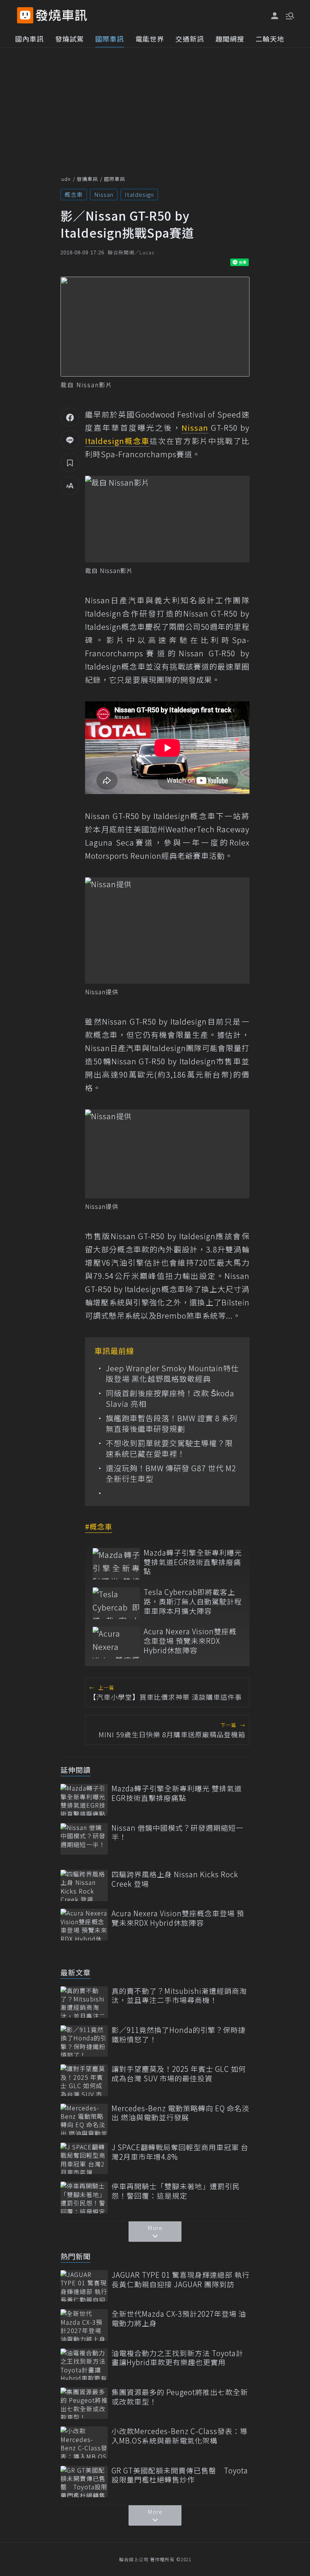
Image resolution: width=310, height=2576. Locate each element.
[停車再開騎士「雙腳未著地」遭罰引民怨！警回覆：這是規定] (84, 2197)
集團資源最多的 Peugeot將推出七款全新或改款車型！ (180, 2397)
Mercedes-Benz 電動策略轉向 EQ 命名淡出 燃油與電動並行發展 (181, 2113)
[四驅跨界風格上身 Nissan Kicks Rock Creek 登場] (84, 1885)
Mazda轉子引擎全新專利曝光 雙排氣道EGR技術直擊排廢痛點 (193, 1562)
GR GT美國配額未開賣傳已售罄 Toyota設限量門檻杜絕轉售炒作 (180, 2475)
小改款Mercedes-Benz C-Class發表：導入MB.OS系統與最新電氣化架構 (180, 2436)
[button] (289, 15)
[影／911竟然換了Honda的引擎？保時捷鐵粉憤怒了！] (84, 2041)
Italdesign (139, 194)
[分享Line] (70, 440)
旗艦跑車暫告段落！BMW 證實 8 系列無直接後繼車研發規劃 (172, 1423)
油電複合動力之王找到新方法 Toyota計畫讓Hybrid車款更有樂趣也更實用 (177, 2358)
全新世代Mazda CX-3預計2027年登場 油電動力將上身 (179, 2318)
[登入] (275, 16)
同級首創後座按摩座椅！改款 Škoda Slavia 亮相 (170, 1399)
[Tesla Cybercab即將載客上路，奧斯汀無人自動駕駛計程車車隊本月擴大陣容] (116, 1603)
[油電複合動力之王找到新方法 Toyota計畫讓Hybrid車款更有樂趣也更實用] (84, 2364)
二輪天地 (270, 39)
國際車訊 (110, 39)
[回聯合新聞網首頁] (25, 15)
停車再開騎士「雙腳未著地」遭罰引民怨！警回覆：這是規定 (176, 2191)
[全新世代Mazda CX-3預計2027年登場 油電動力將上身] (84, 2325)
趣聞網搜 (230, 39)
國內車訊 (29, 39)
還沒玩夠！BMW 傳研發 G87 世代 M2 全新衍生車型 (171, 1473)
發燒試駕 (70, 39)
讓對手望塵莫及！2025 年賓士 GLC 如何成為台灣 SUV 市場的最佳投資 (179, 2074)
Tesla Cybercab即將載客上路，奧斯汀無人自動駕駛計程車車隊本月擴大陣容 (193, 1601)
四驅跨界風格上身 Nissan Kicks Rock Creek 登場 (175, 1879)
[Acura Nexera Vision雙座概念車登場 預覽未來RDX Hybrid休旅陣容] (116, 1642)
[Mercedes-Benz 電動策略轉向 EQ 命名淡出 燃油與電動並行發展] (84, 2119)
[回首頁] (61, 15)
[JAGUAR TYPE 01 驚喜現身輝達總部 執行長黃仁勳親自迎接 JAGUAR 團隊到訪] (84, 2286)
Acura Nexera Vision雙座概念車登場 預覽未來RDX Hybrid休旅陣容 (190, 1641)
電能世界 (150, 39)
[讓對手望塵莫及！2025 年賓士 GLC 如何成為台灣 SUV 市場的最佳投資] (84, 2080)
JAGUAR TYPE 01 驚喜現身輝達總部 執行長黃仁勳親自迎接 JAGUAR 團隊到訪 (181, 2279)
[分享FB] (70, 417)
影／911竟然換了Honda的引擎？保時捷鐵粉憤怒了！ (179, 2035)
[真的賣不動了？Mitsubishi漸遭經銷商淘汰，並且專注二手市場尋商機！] (84, 2002)
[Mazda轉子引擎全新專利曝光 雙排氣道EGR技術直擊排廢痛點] (116, 1564)
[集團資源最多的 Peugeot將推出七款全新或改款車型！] (84, 2403)
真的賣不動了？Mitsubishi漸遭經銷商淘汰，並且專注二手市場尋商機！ (179, 1996)
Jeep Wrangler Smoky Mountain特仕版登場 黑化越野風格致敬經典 (172, 1374)
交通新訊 (190, 39)
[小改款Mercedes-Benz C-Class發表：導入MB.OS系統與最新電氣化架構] (84, 2442)
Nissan (104, 194)
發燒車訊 (87, 179)
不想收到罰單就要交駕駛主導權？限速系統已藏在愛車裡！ (169, 1448)
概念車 (74, 194)
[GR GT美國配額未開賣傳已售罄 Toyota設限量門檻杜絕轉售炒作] (84, 2482)
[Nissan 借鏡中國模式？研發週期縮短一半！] (84, 1839)
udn (66, 179)
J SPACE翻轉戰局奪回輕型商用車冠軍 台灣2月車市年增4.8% (180, 2152)
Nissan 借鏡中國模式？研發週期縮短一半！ (177, 1832)
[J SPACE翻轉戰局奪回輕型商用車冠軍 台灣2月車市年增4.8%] (84, 2158)
